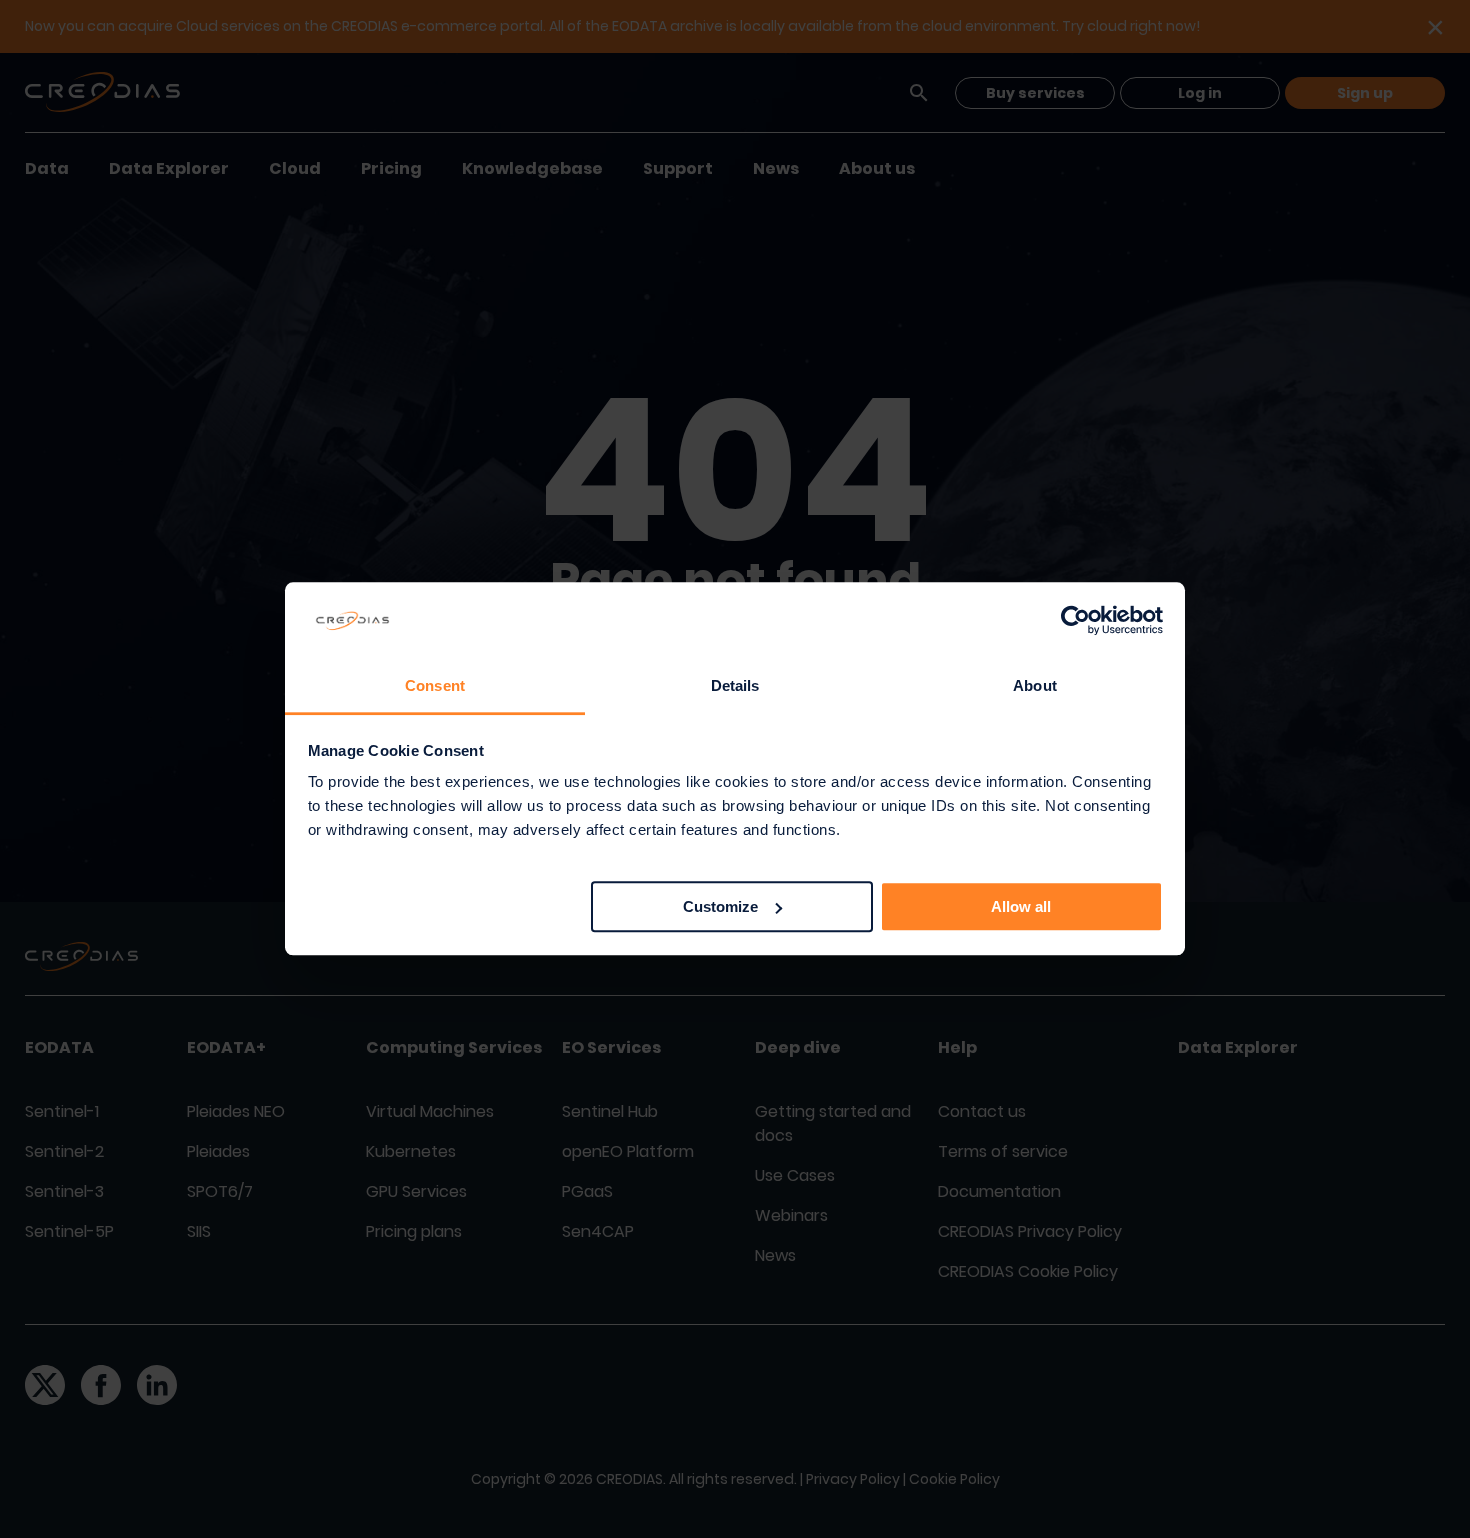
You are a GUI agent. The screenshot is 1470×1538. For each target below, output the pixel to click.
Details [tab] (735, 685)
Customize (720, 906)
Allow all (1021, 906)
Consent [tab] (435, 685)
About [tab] (1035, 685)
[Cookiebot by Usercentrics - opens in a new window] (1075, 621)
